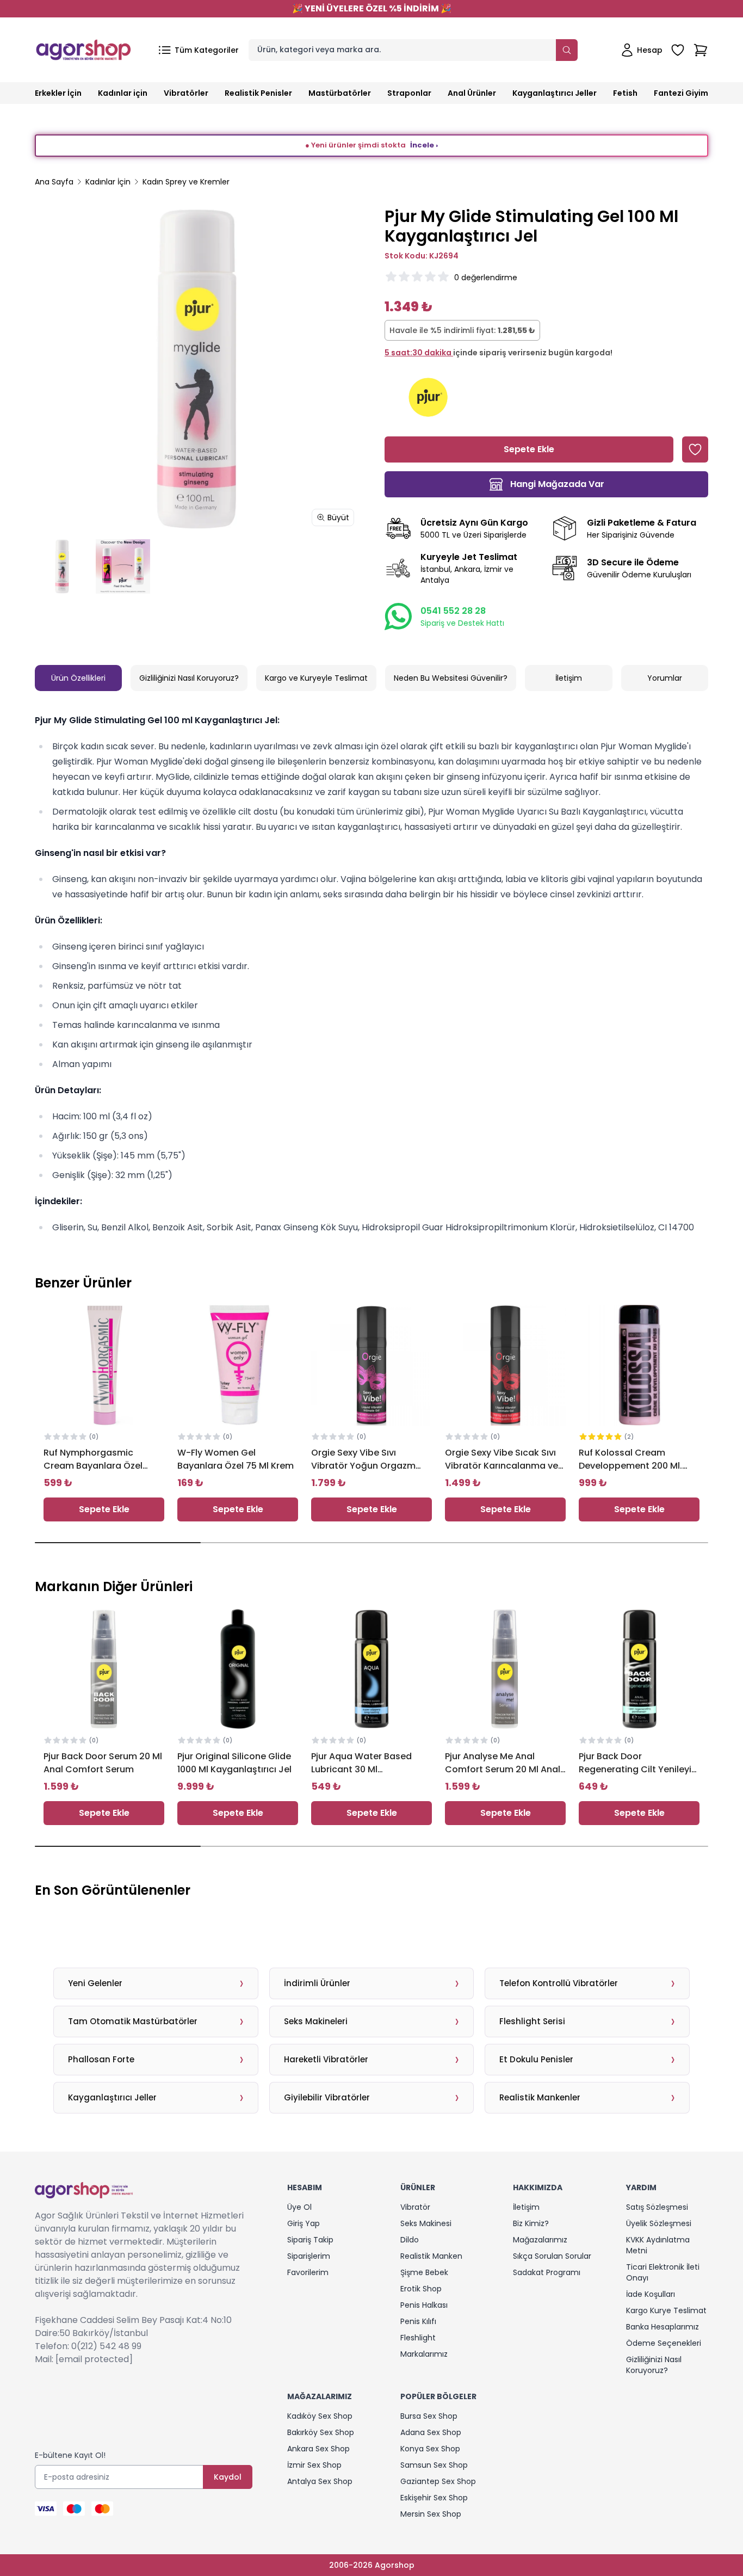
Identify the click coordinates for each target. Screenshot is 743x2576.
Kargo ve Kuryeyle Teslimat (316, 678)
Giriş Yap (304, 2223)
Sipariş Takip (310, 2240)
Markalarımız (424, 2354)
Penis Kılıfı (418, 2321)
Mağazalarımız (540, 2240)
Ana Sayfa (54, 182)
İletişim (569, 678)
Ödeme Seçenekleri (664, 2343)
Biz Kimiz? (531, 2223)
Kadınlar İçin (108, 182)
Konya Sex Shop (430, 2449)
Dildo (410, 2240)
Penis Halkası (424, 2305)
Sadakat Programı (547, 2272)
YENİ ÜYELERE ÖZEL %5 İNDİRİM (372, 8)
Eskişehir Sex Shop (434, 2498)
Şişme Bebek (424, 2272)
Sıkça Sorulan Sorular (552, 2256)
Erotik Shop (421, 2289)
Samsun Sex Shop (434, 2465)
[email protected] (94, 2359)
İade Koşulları (651, 2294)
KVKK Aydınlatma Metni (658, 2245)
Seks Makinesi (426, 2223)
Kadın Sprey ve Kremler (186, 182)
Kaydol (228, 2477)
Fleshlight (418, 2338)
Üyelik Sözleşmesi (659, 2223)
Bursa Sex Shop (429, 2416)
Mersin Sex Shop (431, 2514)
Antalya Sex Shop (320, 2481)
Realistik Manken (431, 2256)
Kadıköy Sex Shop (320, 2416)
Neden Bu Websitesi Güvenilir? (451, 678)
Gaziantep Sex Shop (438, 2481)
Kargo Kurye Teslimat (666, 2310)
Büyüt (338, 517)
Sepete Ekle (104, 1509)
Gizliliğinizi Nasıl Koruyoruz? (189, 678)
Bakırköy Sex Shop (321, 2432)
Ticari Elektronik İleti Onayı (663, 2272)
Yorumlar (665, 678)
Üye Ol (299, 2207)
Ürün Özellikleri (78, 678)
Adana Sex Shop (431, 2432)
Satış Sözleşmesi (657, 2207)
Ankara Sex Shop (318, 2449)
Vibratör (415, 2207)
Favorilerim (308, 2272)
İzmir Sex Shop (314, 2465)
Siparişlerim (309, 2256)
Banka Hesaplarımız (662, 2327)
